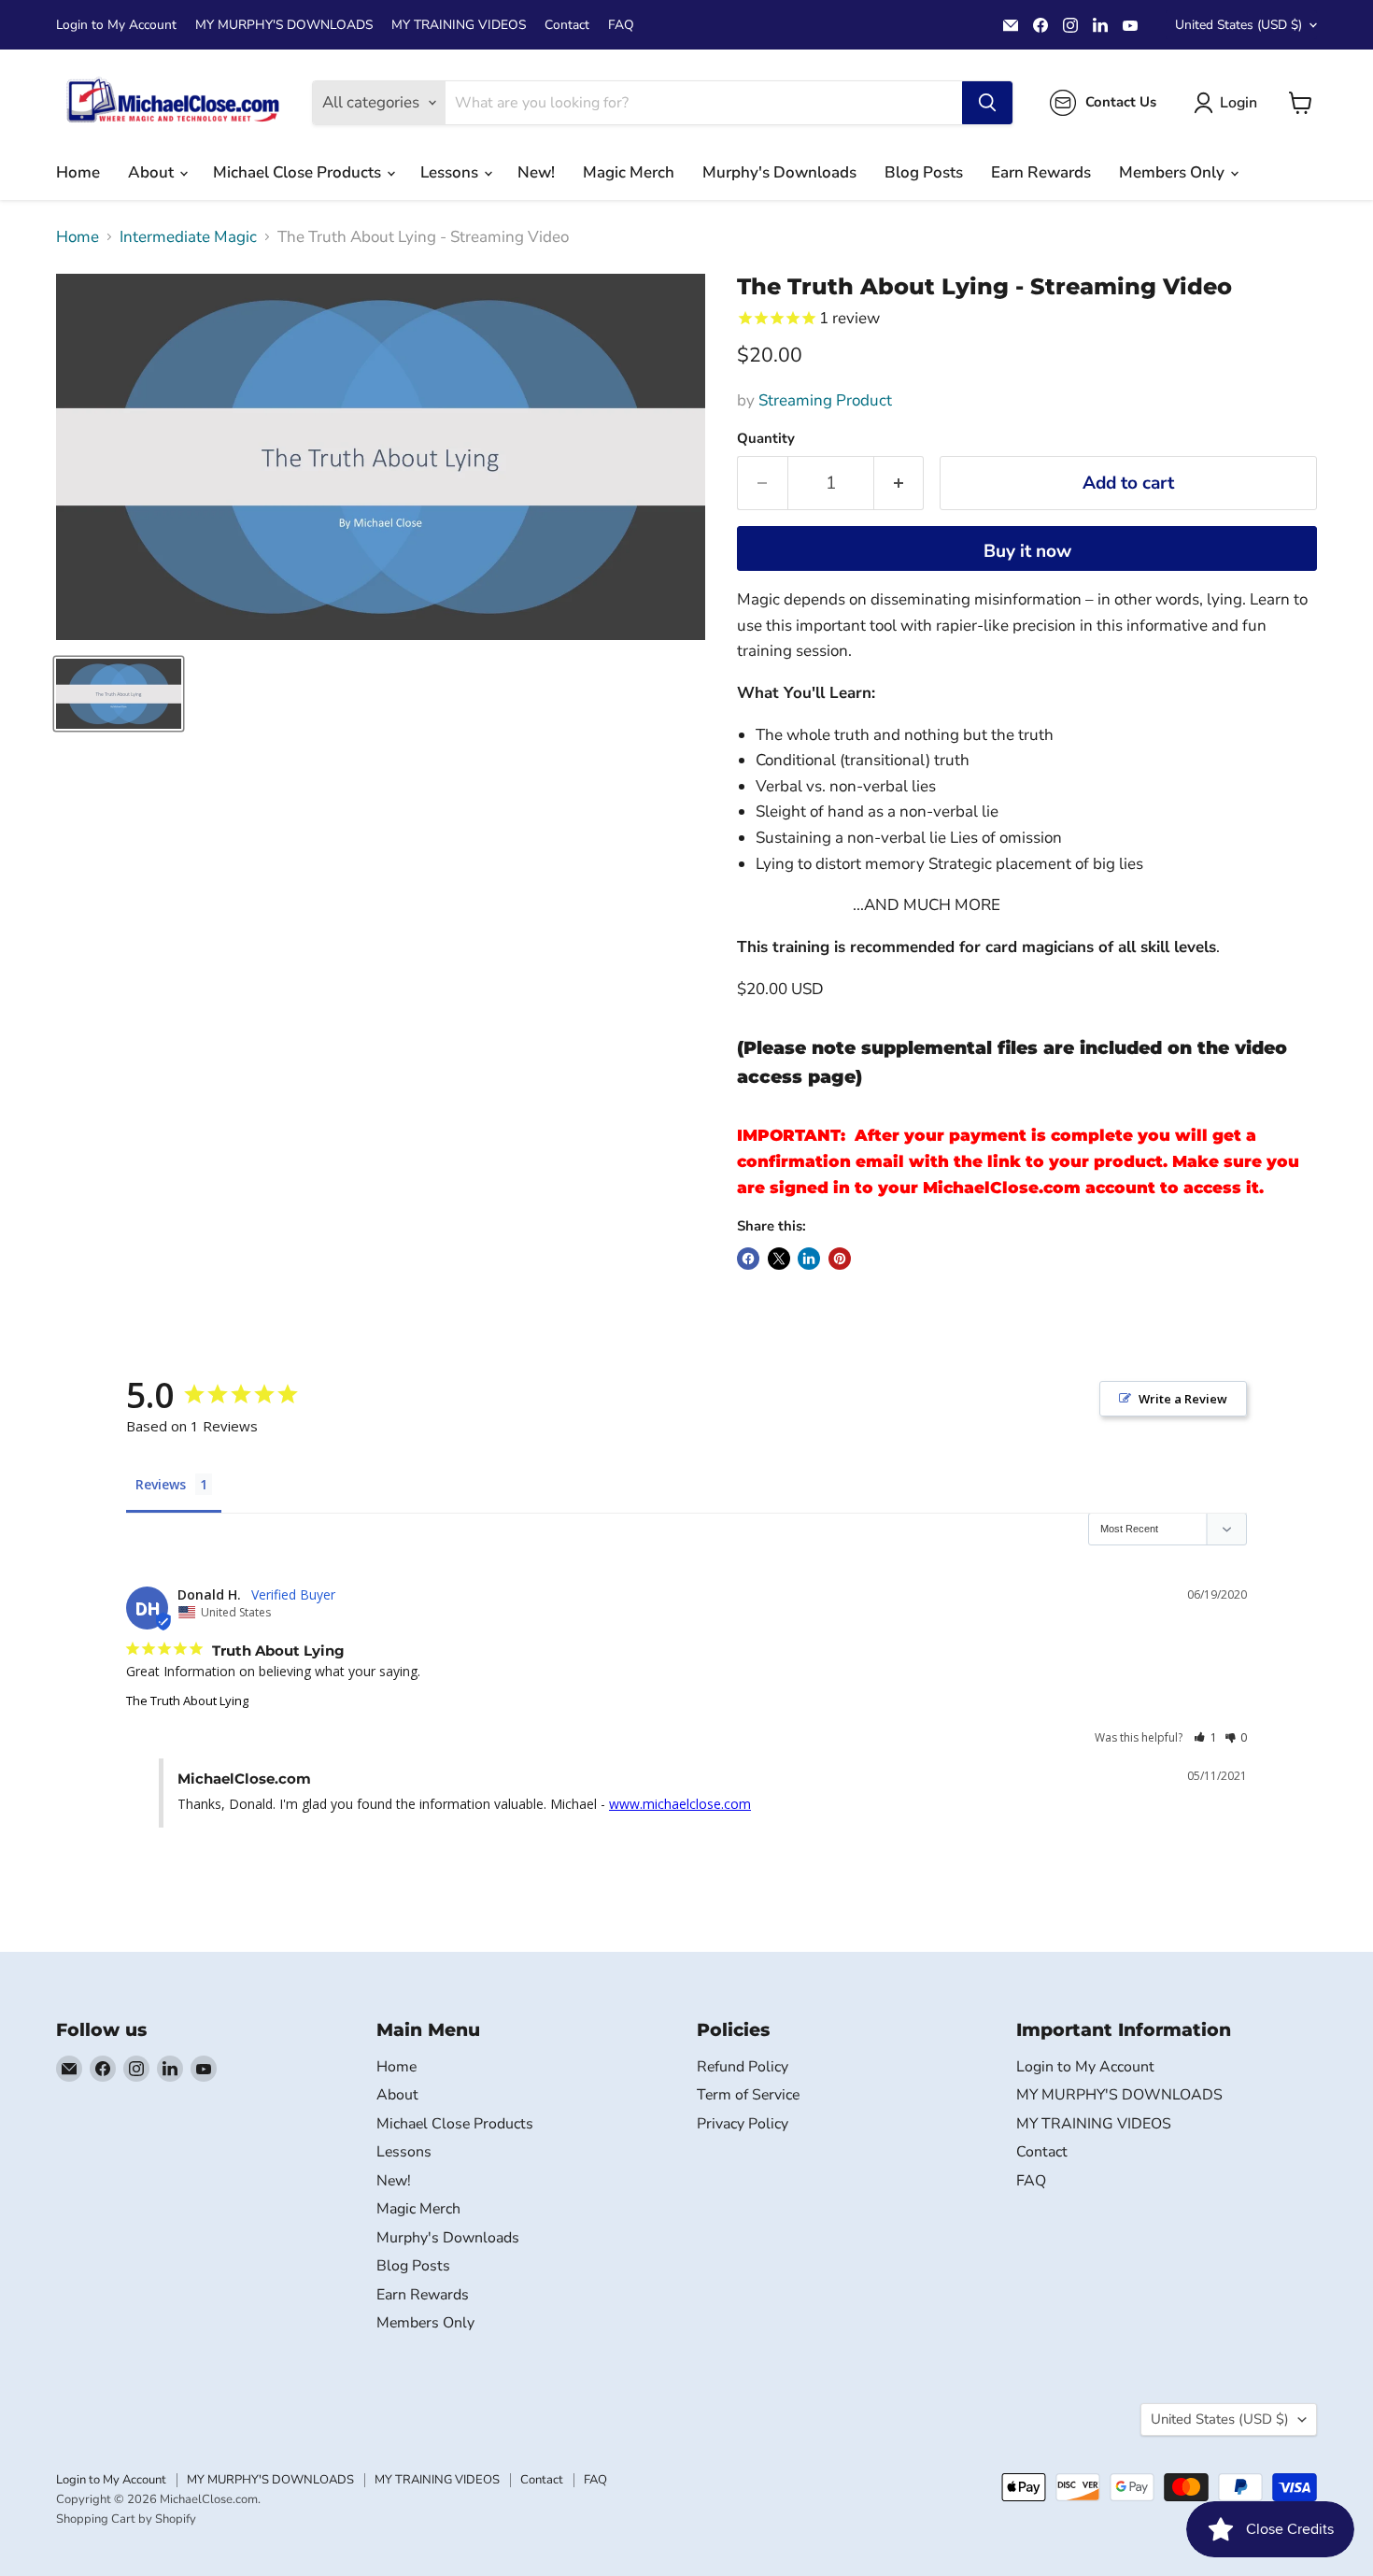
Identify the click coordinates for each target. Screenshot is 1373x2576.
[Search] (987, 103)
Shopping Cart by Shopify (126, 2519)
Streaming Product (825, 400)
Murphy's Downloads (779, 172)
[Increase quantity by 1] (899, 483)
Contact (567, 25)
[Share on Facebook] (748, 1259)
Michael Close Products (299, 172)
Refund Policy (743, 2067)
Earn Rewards (1041, 172)
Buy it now (1027, 551)
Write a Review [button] (1183, 1399)
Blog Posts (924, 172)
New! (536, 172)
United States (1239, 25)
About (153, 172)
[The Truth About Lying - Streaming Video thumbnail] (119, 694)
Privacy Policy (743, 2124)
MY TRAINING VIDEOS (459, 25)
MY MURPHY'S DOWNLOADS (284, 25)
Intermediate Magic (188, 237)
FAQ (621, 25)
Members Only (1174, 172)
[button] (1205, 1737)
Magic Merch (629, 172)
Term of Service (748, 2095)
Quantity (766, 439)
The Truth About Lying (187, 1701)
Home (78, 172)
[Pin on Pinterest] (840, 1259)
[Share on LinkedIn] (809, 1259)
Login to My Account (116, 25)
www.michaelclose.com (680, 1804)
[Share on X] (779, 1259)
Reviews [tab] (161, 1484)
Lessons (451, 172)
